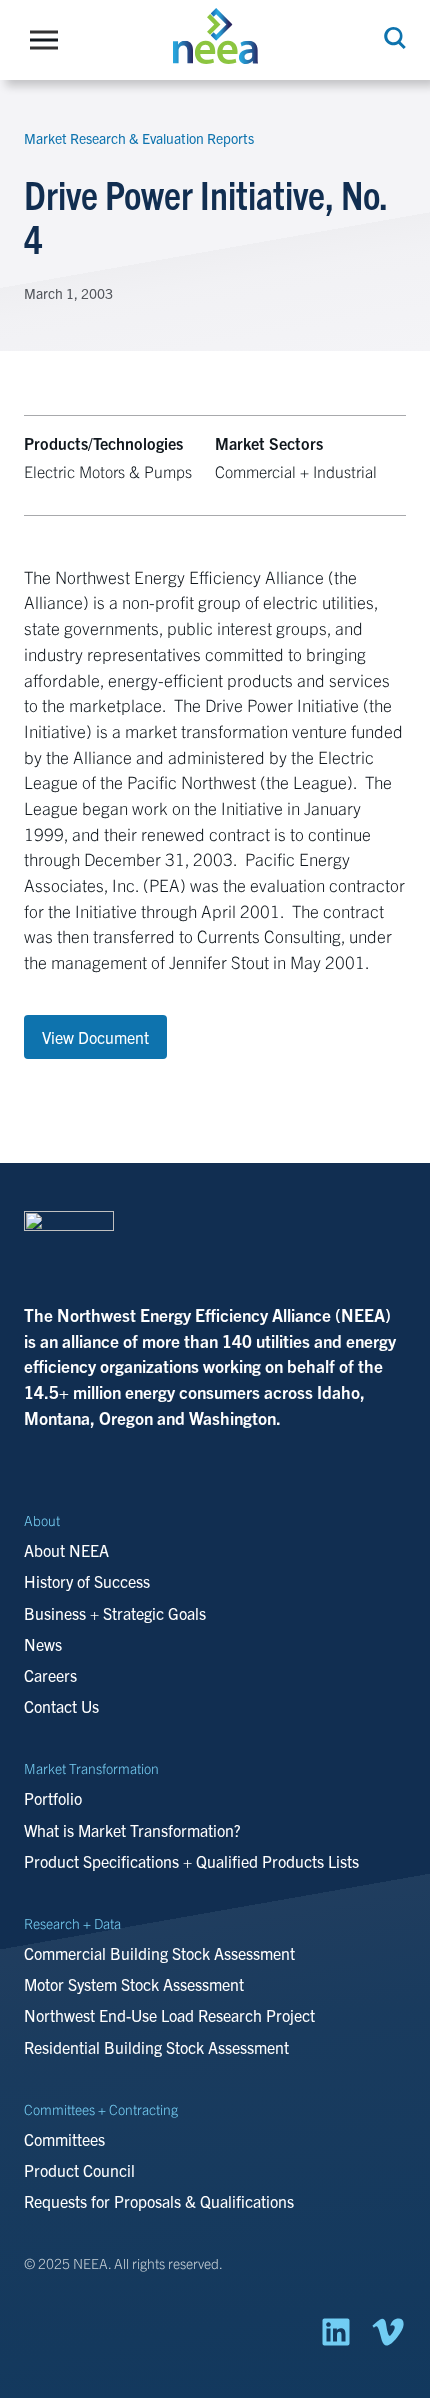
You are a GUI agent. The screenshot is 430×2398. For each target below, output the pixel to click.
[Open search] (393, 38)
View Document (95, 1037)
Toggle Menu (49, 40)
